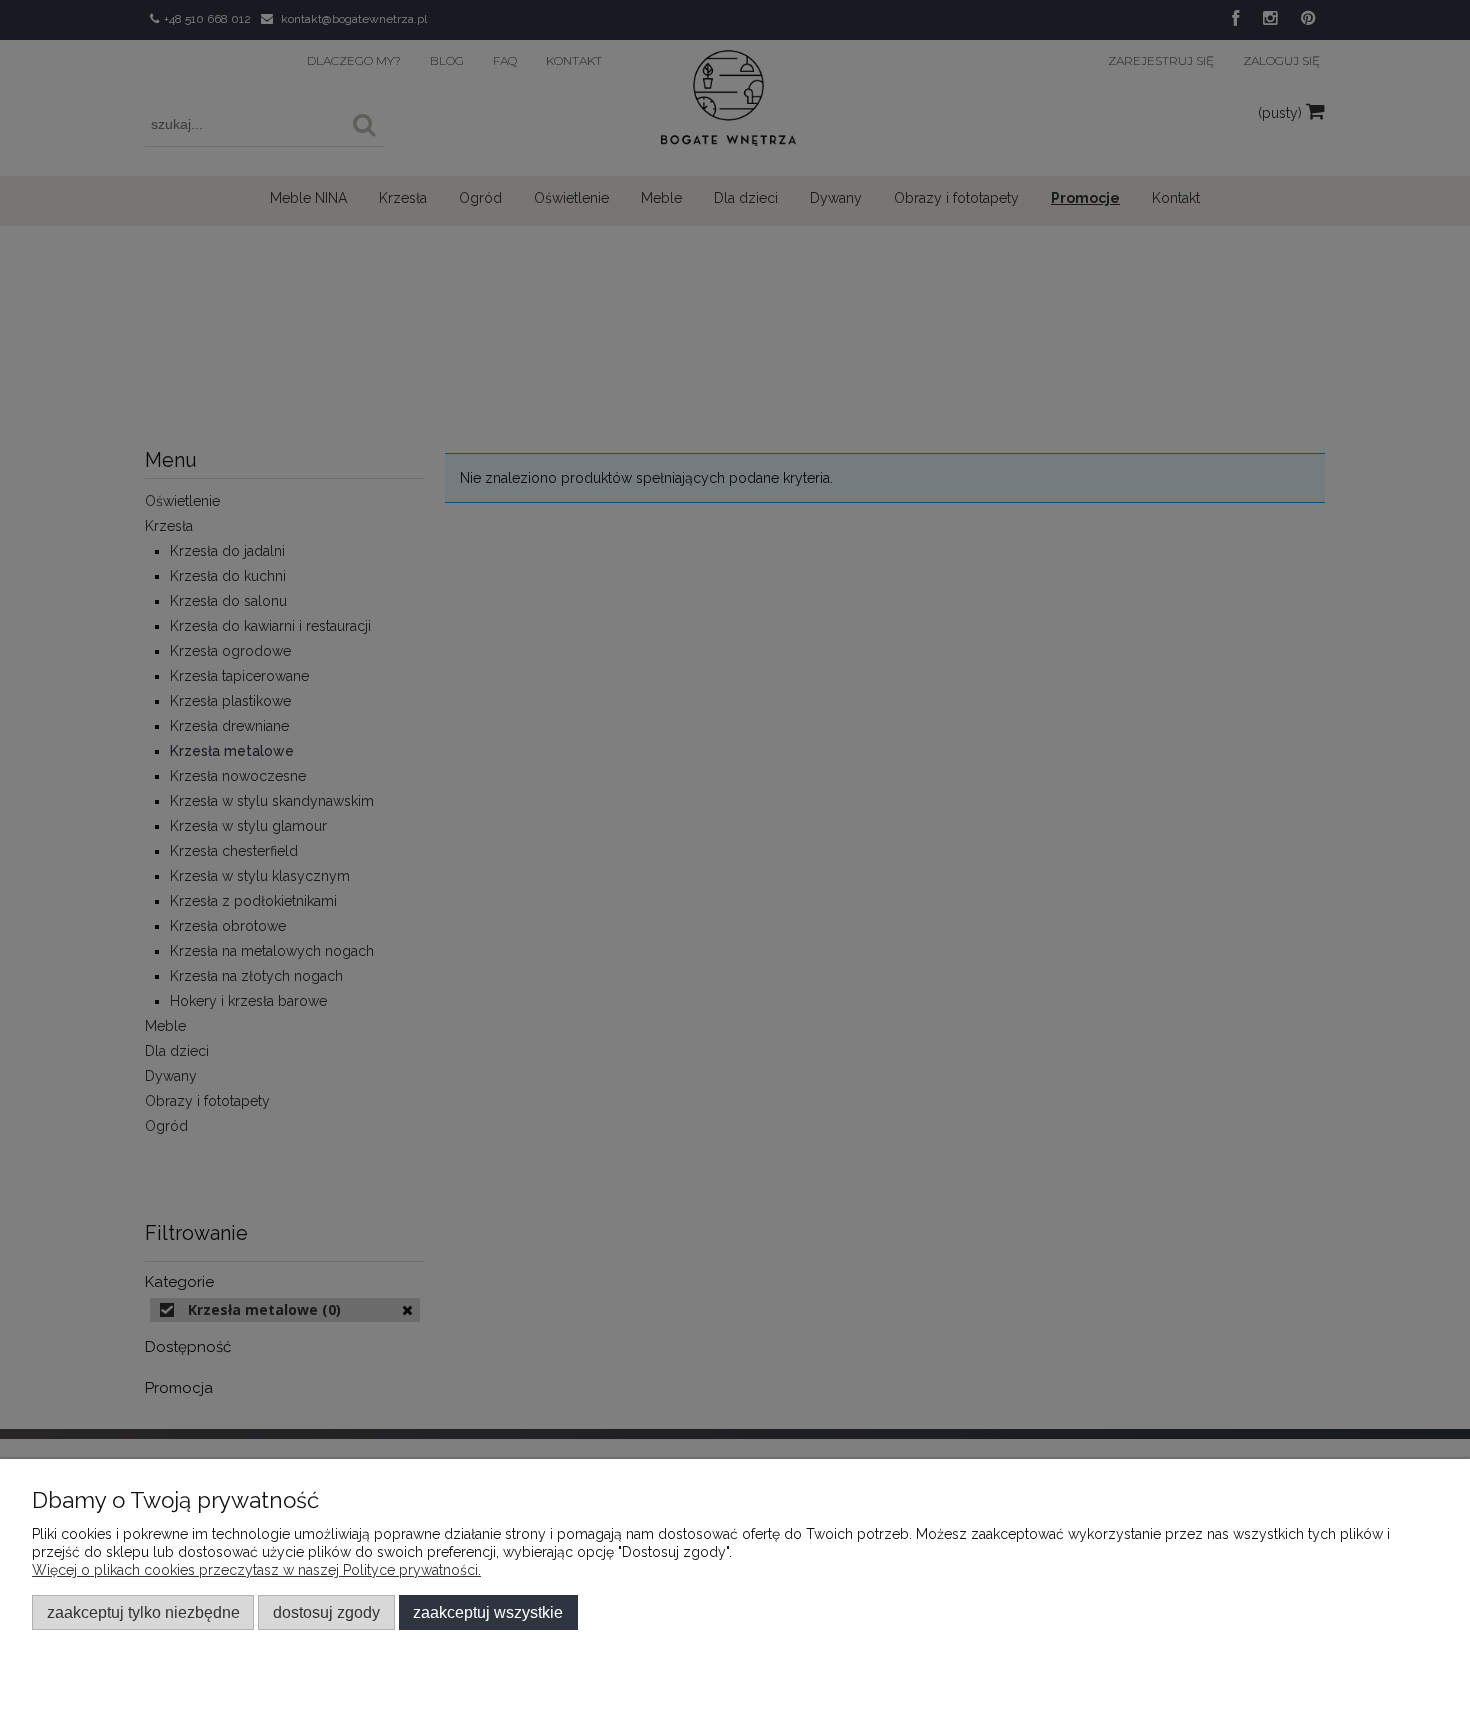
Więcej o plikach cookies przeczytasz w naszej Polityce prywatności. (256, 1570)
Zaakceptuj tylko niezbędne (143, 1612)
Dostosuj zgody (326, 1612)
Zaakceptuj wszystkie (488, 1612)
